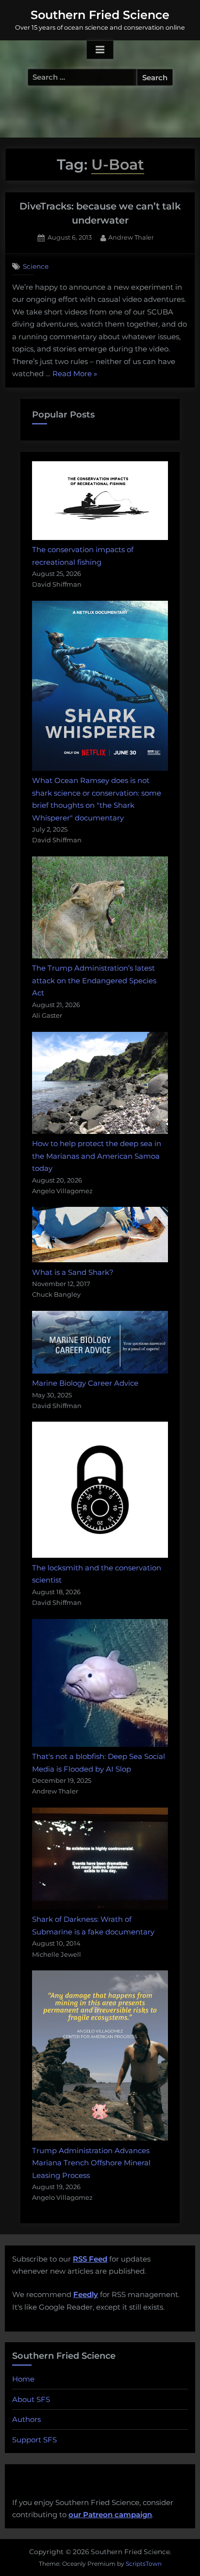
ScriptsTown (144, 2564)
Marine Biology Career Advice (85, 1383)
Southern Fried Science (100, 15)
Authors (26, 2419)
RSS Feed (90, 2259)
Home (23, 2379)
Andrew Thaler (131, 237)
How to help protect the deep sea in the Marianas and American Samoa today (97, 1156)
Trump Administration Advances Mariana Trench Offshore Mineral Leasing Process (91, 2163)
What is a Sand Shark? (73, 1272)
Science (36, 266)
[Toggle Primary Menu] (100, 50)
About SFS (31, 2399)
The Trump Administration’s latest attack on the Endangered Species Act (94, 980)
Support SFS (34, 2440)
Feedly (86, 2294)
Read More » (75, 374)
